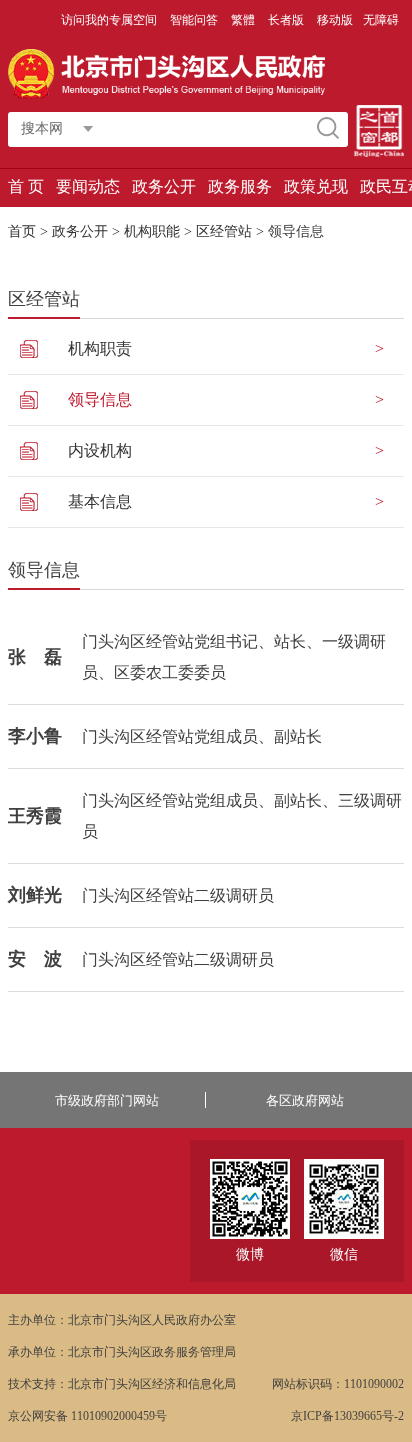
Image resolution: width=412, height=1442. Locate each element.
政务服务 (240, 186)
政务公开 (164, 186)
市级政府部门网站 (107, 1100)
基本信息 (100, 501)
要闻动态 (88, 186)
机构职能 (152, 231)
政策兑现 (316, 186)
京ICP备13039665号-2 (347, 1416)
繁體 (243, 20)
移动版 (335, 20)
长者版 (287, 20)
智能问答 (195, 20)
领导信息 (100, 399)
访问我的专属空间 (110, 20)
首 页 (26, 186)
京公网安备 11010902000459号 (87, 1416)
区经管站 (224, 231)
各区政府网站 (305, 1100)
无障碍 (381, 20)
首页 (22, 231)
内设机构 (100, 450)
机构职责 (100, 348)
